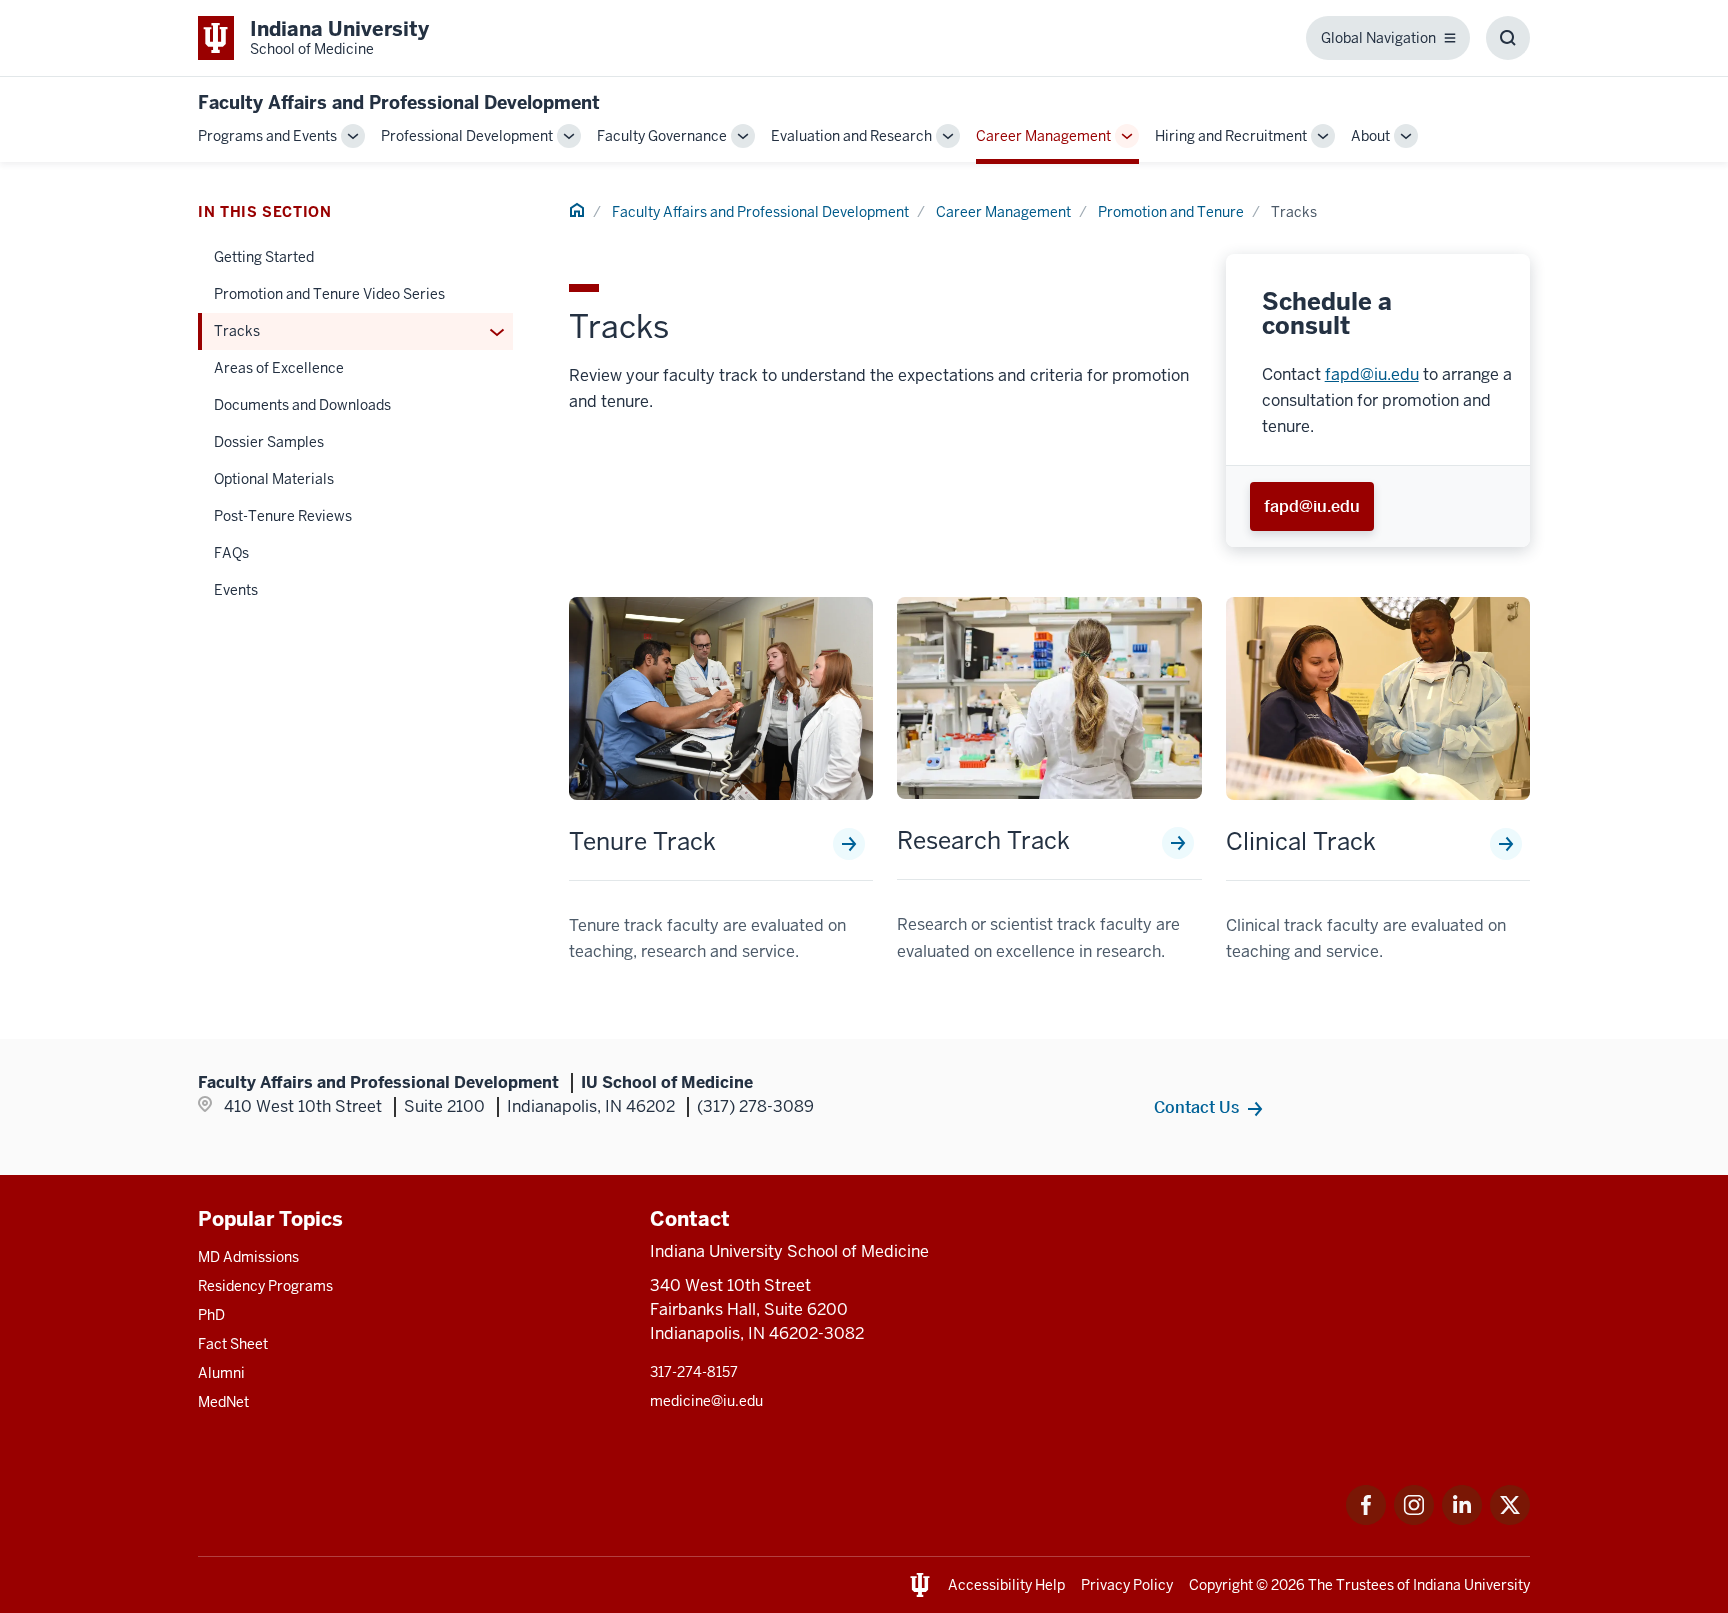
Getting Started (264, 257)
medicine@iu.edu (706, 1401)
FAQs (231, 553)
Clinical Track (1301, 842)
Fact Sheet (233, 1344)
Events (236, 590)
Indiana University (1471, 1585)
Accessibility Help (1006, 1585)
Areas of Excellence (279, 368)
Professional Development (467, 136)
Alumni (221, 1373)
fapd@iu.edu (1372, 374)
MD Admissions (248, 1257)
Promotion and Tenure (1171, 212)
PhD (211, 1315)
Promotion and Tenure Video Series (329, 294)
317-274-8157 (694, 1372)
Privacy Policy (1127, 1585)
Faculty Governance (662, 136)
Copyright (1221, 1585)
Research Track (983, 841)
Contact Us (1196, 1107)
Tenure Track (642, 842)
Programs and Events (267, 136)
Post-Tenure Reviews (283, 516)
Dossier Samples (269, 442)
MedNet (223, 1402)
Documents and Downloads (302, 405)
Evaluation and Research (851, 136)
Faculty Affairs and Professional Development (399, 102)
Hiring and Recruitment (1231, 136)
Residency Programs (265, 1286)
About (1370, 136)
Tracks (237, 331)
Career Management (1043, 136)
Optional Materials (274, 479)
